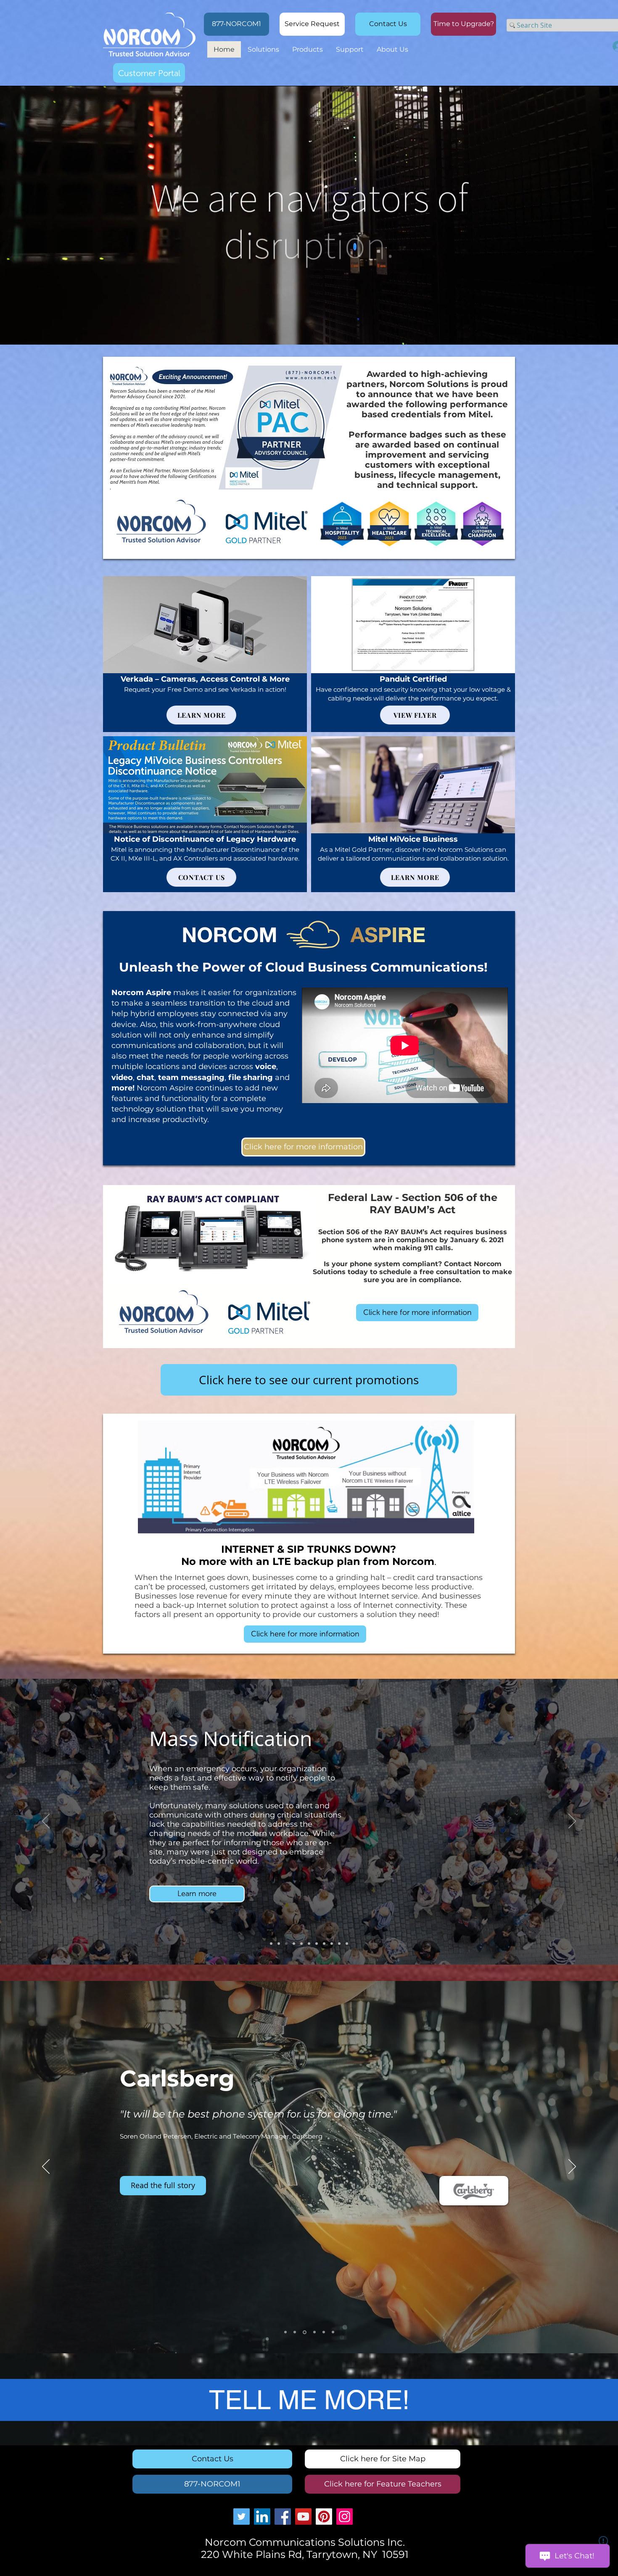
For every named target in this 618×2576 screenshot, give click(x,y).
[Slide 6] (332, 2332)
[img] (205, 654)
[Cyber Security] (271, 1944)
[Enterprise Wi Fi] (294, 1944)
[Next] (572, 1822)
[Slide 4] (313, 2332)
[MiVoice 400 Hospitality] (317, 1944)
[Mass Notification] (286, 1944)
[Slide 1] (285, 2332)
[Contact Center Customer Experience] (301, 1944)
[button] (463, 24)
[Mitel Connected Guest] (324, 1944)
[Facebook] (283, 2517)
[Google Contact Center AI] (347, 1944)
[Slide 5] (322, 2332)
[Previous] (46, 1822)
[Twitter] (242, 2517)
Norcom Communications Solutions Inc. (305, 2542)
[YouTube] (303, 2517)
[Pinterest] (324, 2517)
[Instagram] (345, 2517)
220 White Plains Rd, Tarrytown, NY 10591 (305, 2554)
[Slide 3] (304, 2332)
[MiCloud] (279, 1944)
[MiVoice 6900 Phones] (309, 1944)
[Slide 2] (295, 2332)
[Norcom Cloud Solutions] (332, 1944)
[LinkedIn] (262, 2517)
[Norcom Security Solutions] (339, 1944)
